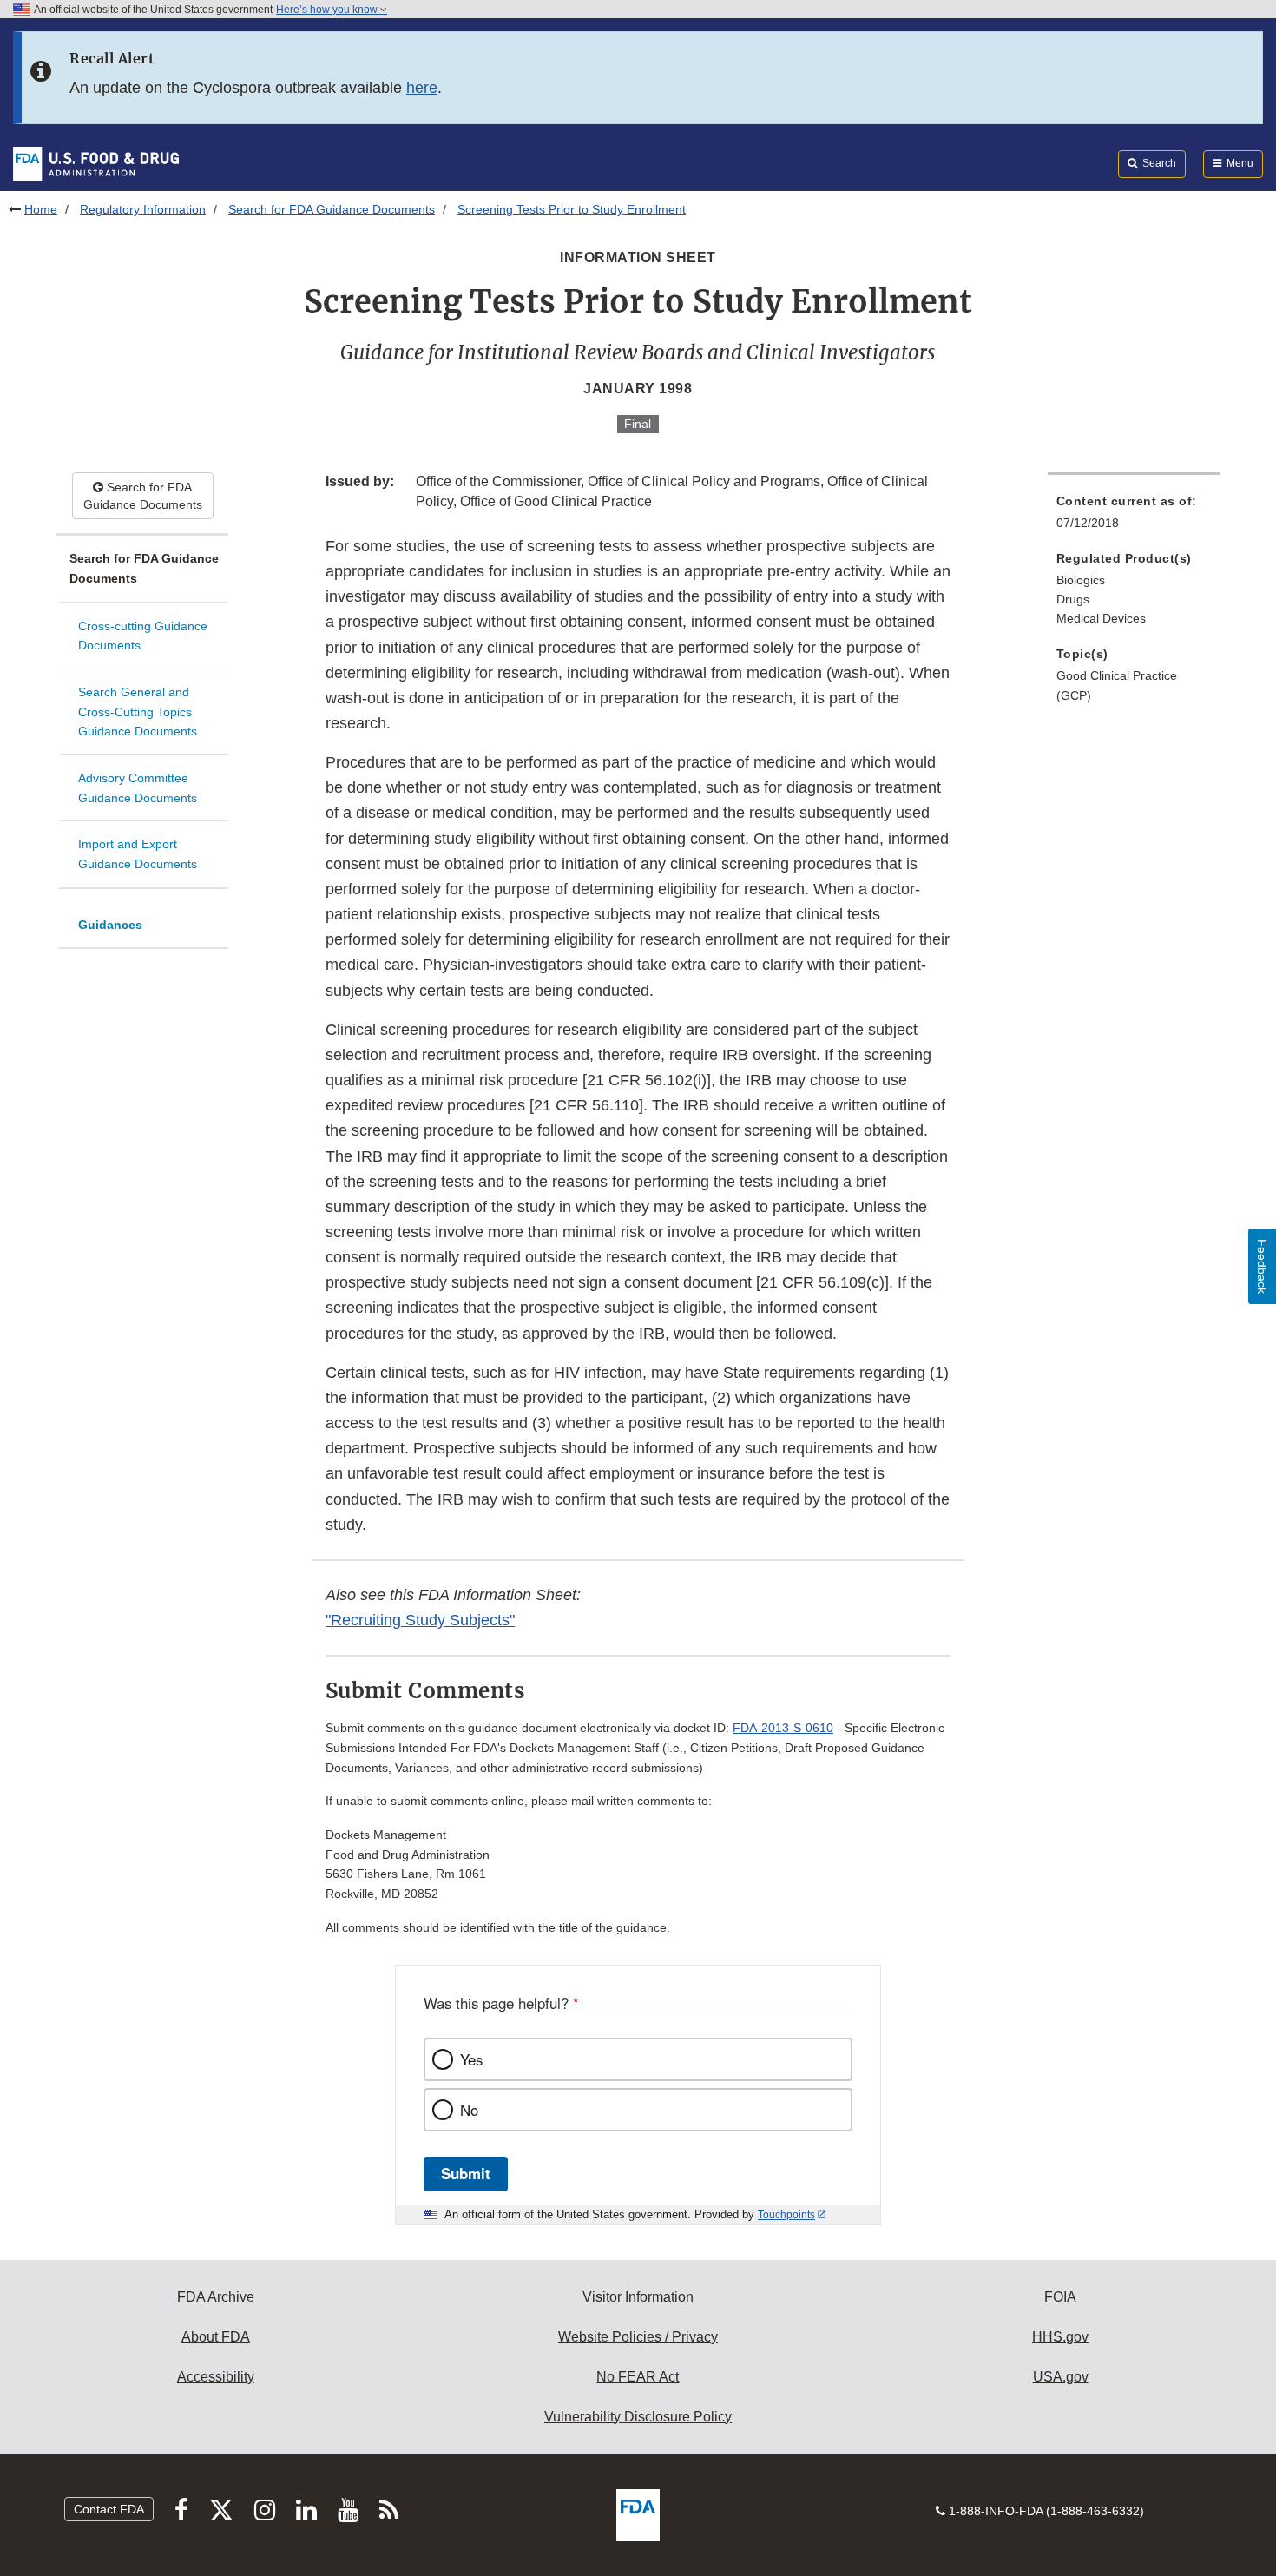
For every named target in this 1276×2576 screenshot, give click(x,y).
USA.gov (1061, 2377)
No (469, 2110)
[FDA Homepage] (96, 163)
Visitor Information (638, 2297)
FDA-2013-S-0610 (783, 1728)
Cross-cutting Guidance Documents (143, 636)
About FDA (216, 2337)
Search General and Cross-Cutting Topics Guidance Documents (138, 712)
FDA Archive (216, 2297)
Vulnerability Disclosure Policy (638, 2417)
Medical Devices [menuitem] (1101, 618)
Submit (466, 2173)
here (422, 88)
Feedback (1262, 1266)
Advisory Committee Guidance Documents (138, 788)
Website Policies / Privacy (638, 2337)
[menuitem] (1134, 517)
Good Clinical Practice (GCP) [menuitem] (1117, 685)
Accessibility (216, 2377)
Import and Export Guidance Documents (138, 854)
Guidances (110, 925)
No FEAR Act (638, 2377)
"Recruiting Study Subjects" (420, 1620)
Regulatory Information (143, 209)
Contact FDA (109, 2509)
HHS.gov (1060, 2337)
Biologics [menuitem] (1081, 580)
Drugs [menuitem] (1073, 599)
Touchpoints (786, 2215)
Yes (471, 2059)
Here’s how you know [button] (328, 10)
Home (41, 209)
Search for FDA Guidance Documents (332, 209)
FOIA (1060, 2297)
